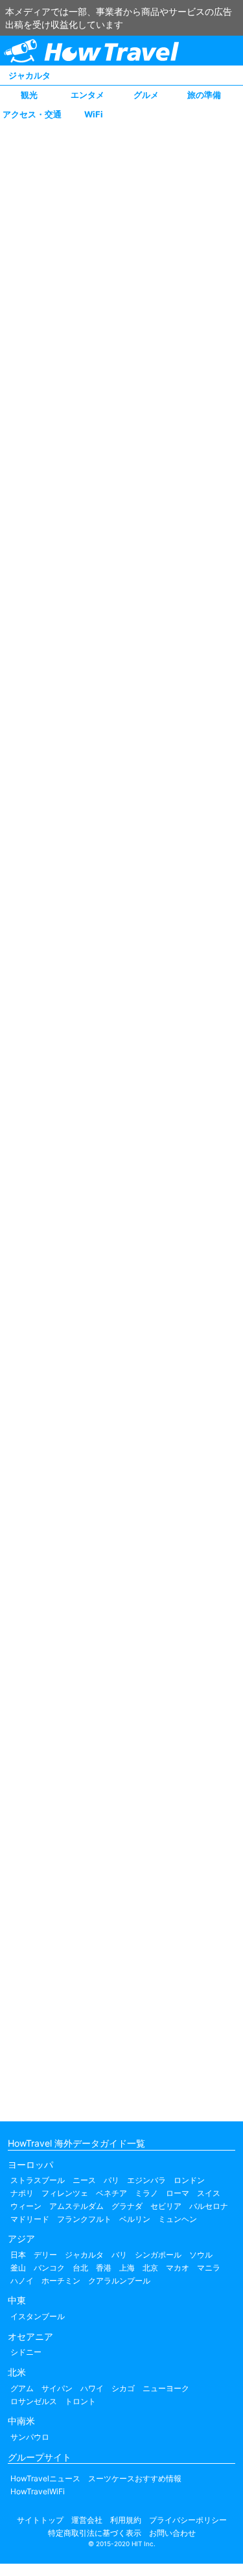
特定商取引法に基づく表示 (95, 2533)
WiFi (94, 114)
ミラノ (146, 2193)
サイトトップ (40, 2520)
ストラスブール (38, 2180)
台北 (80, 2268)
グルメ (146, 95)
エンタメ (87, 95)
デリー (45, 2255)
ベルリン (135, 2219)
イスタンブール (38, 2316)
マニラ (209, 2268)
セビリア (166, 2206)
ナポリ (22, 2193)
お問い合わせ (172, 2533)
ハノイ (22, 2281)
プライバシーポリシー (188, 2520)
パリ (111, 2180)
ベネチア (111, 2193)
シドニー (26, 2352)
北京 (150, 2268)
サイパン (57, 2388)
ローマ (178, 2193)
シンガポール (158, 2255)
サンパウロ (30, 2437)
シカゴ (123, 2388)
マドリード (30, 2219)
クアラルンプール (119, 2281)
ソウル (201, 2255)
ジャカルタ (29, 75)
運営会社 (87, 2520)
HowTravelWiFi (38, 2491)
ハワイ (92, 2388)
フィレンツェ (65, 2193)
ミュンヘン (178, 2219)
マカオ (178, 2268)
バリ (119, 2255)
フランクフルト (84, 2219)
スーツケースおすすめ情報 (135, 2478)
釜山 (18, 2268)
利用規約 (126, 2520)
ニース (84, 2180)
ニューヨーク (166, 2388)
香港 (104, 2268)
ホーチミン (61, 2281)
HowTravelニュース (45, 2478)
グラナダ (127, 2206)
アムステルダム (76, 2206)
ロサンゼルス (34, 2401)
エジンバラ (146, 2180)
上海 (127, 2268)
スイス (209, 2193)
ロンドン (189, 2180)
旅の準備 (204, 95)
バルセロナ (209, 2206)
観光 (29, 95)
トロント (80, 2401)
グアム (22, 2388)
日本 (18, 2255)
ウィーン (26, 2206)
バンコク (49, 2268)
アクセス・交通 (32, 114)
